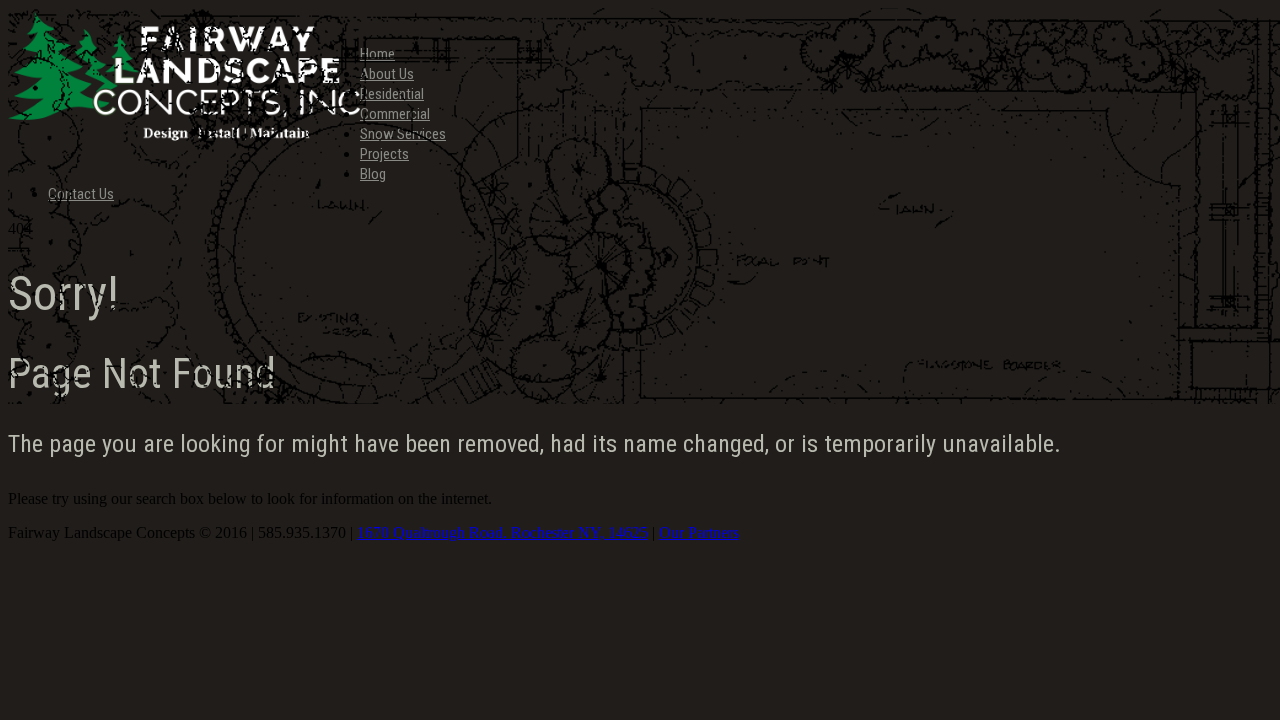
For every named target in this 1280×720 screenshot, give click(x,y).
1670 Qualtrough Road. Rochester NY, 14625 (502, 532)
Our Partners (699, 532)
